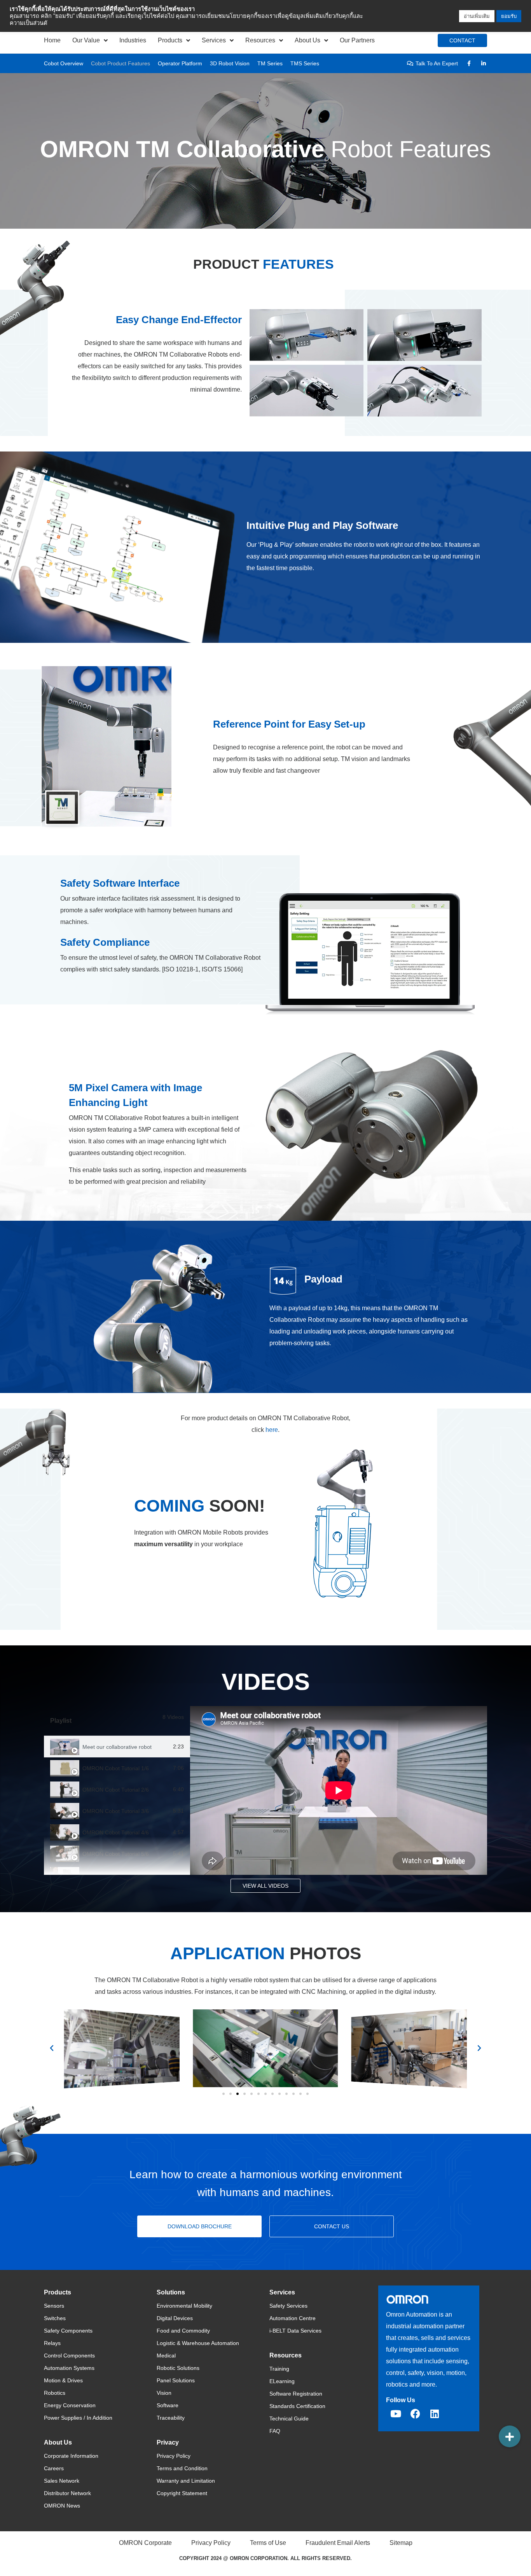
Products (170, 40)
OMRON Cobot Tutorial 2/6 (116, 1790)
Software (168, 2405)
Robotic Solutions (178, 2368)
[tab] (117, 1747)
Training (279, 2369)
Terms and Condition (182, 2468)
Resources (260, 40)
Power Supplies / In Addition (78, 2418)
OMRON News (62, 2506)
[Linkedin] (435, 2414)
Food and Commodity (183, 2331)
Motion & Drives (63, 2380)
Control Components (69, 2355)
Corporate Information (71, 2456)
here (272, 1430)
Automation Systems (69, 2368)
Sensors (54, 2306)
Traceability (171, 2418)
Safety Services (288, 2306)
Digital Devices (175, 2318)
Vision (164, 2393)
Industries (133, 40)
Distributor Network (67, 2493)
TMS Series (305, 63)
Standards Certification (297, 2406)
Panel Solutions (176, 2380)
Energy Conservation (70, 2405)
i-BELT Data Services (295, 2331)
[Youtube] (396, 2414)
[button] (52, 2048)
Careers (54, 2468)
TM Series (270, 63)
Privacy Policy (174, 2456)
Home (52, 40)
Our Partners (357, 40)
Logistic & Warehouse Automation (198, 2343)
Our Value (86, 40)
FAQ (275, 2431)
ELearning (282, 2381)
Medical (166, 2355)
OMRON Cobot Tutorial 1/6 (116, 1768)
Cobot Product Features (121, 63)
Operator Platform (180, 63)
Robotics (55, 2393)
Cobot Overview (64, 63)
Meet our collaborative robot (117, 1747)
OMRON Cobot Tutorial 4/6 (116, 1832)
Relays (52, 2343)
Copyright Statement (182, 2493)
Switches (55, 2318)
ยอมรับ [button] (509, 16)
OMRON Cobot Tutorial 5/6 (116, 1854)
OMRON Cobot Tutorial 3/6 (116, 1811)
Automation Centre (293, 2318)
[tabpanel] (339, 1790)
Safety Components (68, 2331)
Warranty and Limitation (186, 2481)
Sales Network (62, 2481)
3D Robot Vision (230, 63)
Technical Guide (289, 2418)
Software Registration (296, 2394)
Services (214, 40)
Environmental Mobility (184, 2306)
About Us (307, 40)
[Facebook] (415, 2414)
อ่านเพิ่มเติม (477, 16)
